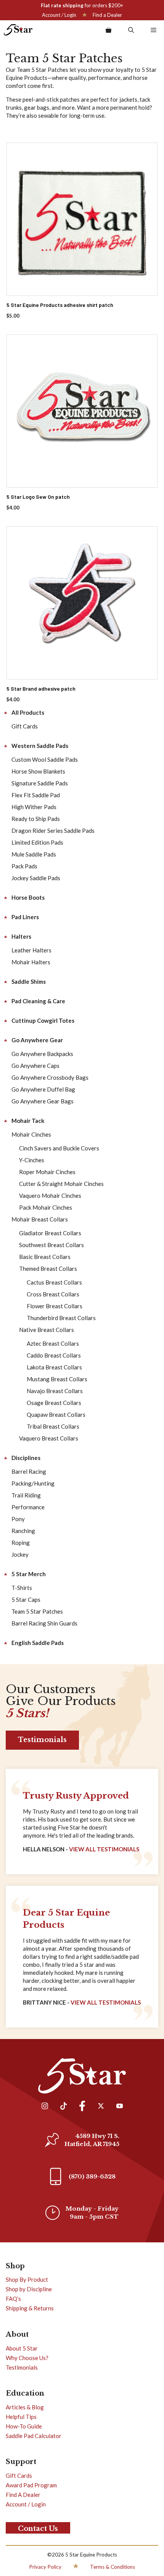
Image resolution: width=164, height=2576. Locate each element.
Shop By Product (27, 2279)
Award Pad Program (31, 2485)
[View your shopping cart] (109, 30)
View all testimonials (106, 2002)
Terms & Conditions (113, 2567)
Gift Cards (19, 2475)
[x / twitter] (101, 2107)
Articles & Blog (25, 2407)
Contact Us (38, 2529)
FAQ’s (13, 2299)
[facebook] (82, 2107)
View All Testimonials (104, 1849)
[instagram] (45, 2107)
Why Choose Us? (27, 2358)
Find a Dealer (107, 15)
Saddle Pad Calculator (34, 2436)
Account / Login (59, 15)
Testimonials (42, 1740)
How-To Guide (24, 2426)
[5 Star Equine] (18, 30)
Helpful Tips (21, 2417)
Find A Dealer (23, 2495)
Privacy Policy (45, 2567)
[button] (131, 30)
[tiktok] (63, 2107)
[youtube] (119, 2107)
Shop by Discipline (29, 2289)
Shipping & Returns (30, 2308)
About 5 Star (22, 2348)
